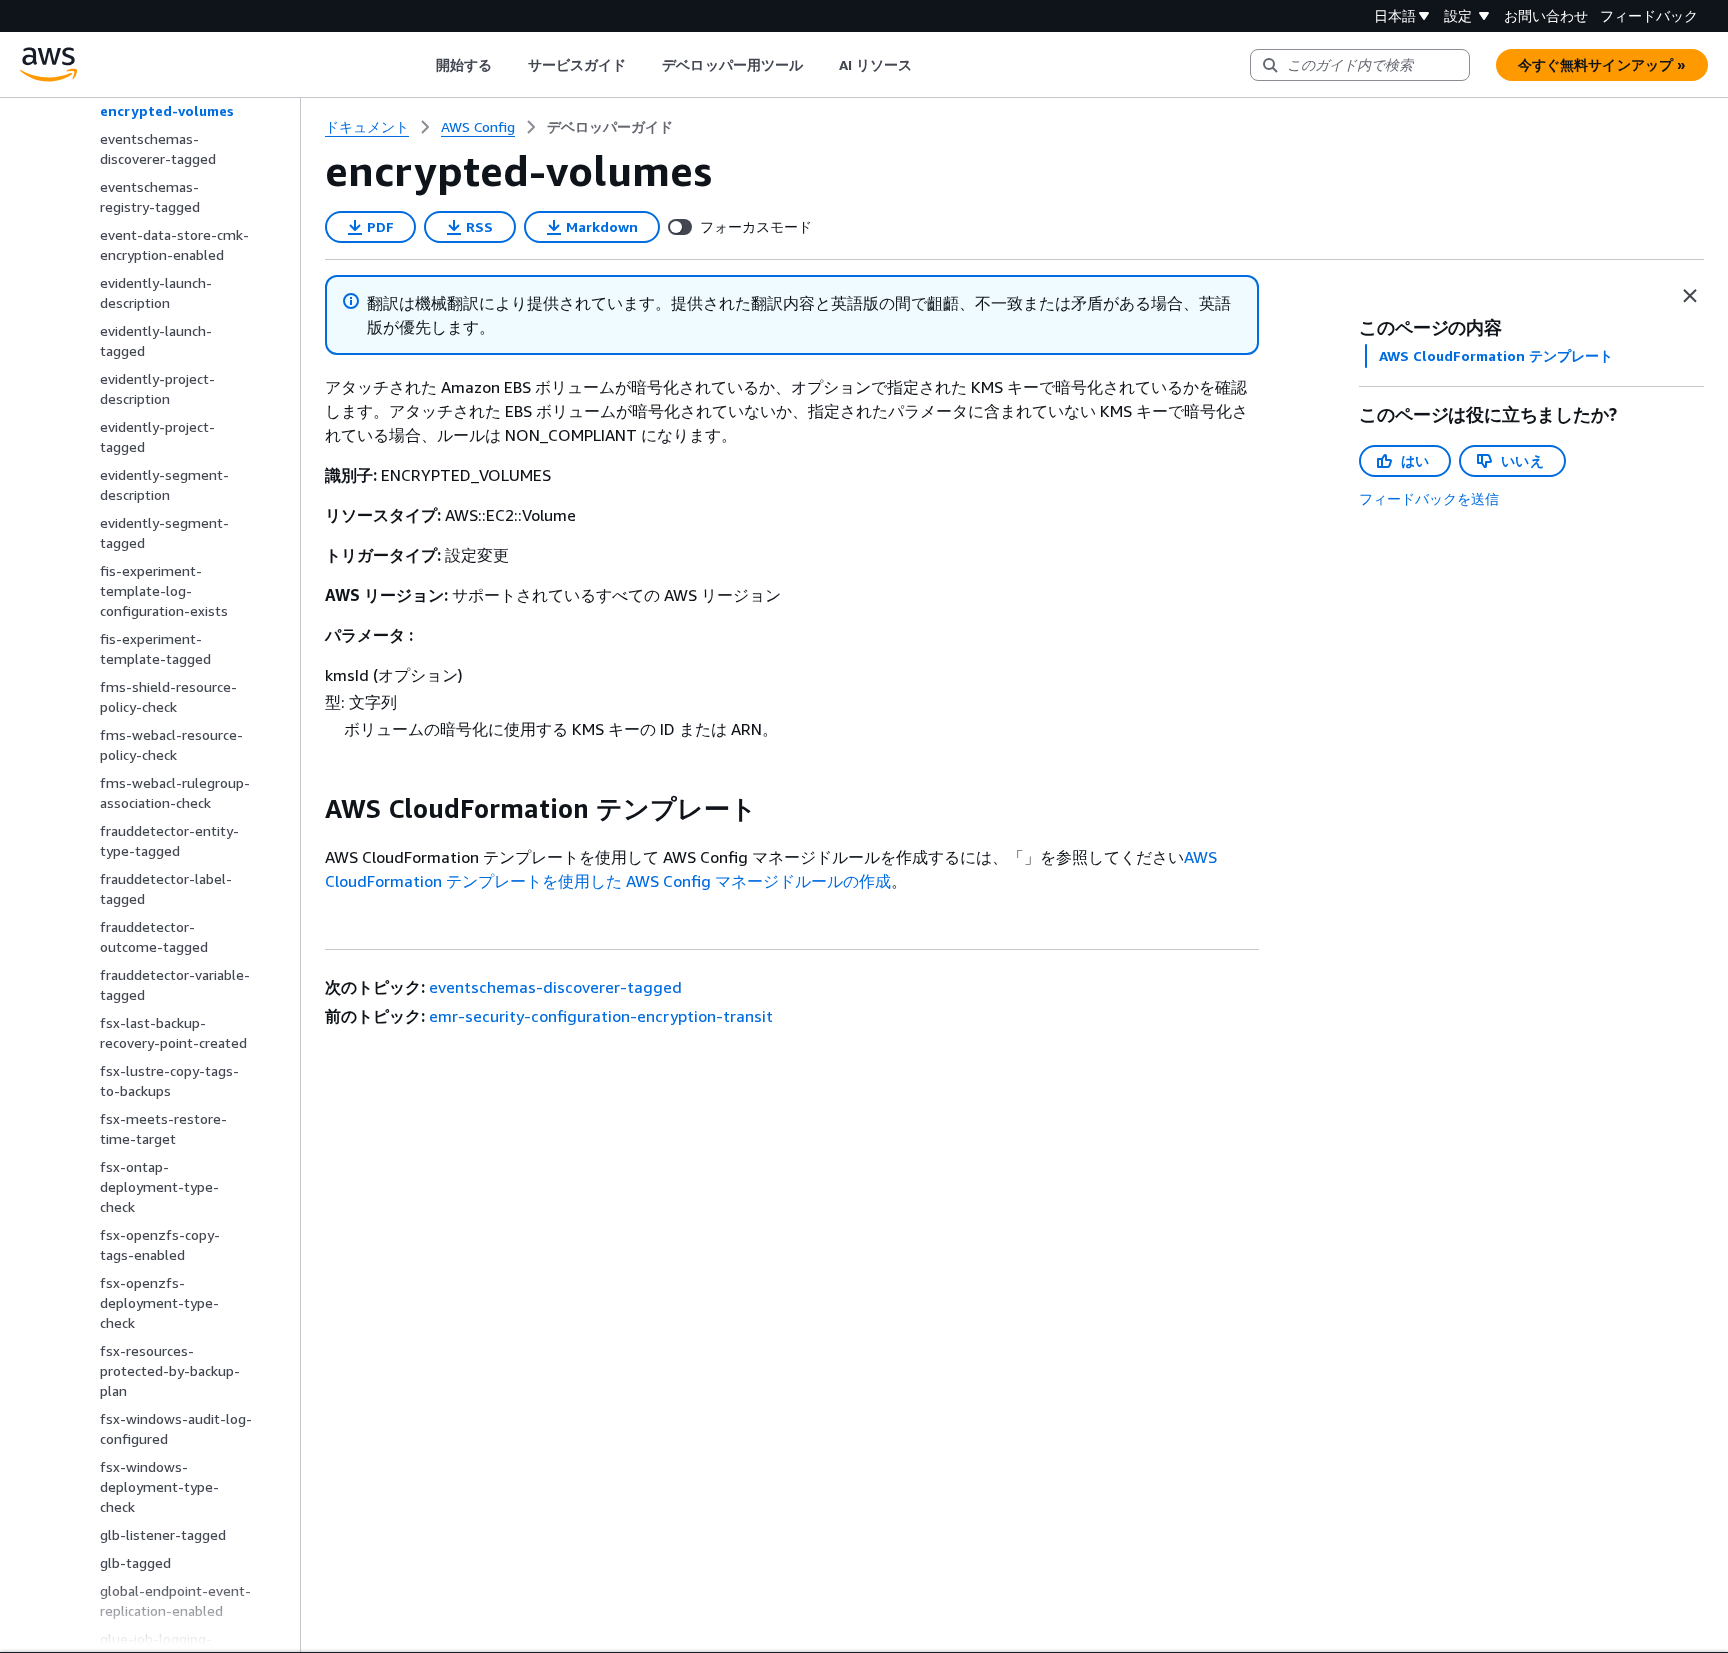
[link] (610, 127)
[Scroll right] (927, 65)
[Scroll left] (420, 65)
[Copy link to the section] (309, 809)
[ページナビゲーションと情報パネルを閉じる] (1690, 296)
